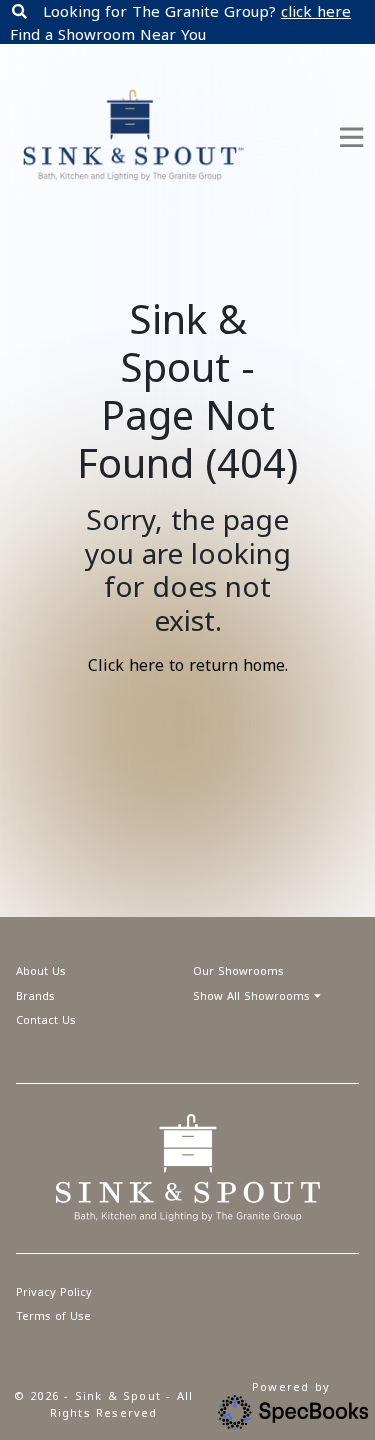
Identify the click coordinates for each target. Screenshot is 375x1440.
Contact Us (46, 1019)
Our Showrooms (238, 970)
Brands (35, 995)
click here (316, 11)
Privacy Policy (54, 1291)
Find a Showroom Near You (108, 34)
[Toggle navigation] (351, 137)
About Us (41, 970)
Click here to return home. (188, 665)
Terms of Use (53, 1315)
